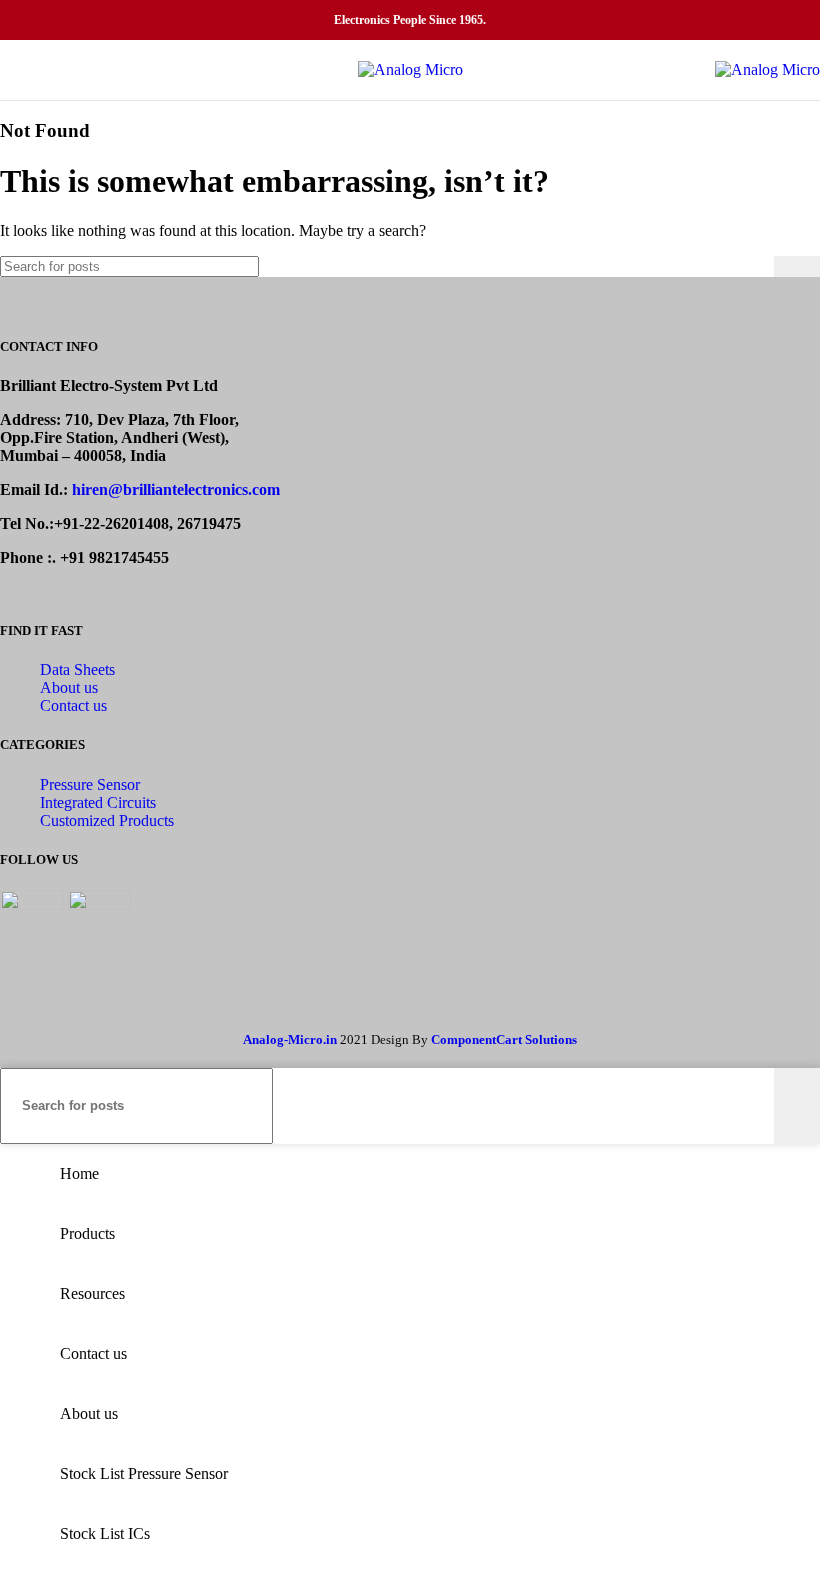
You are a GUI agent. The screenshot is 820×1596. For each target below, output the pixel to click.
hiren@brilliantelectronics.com (176, 489)
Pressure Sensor (90, 784)
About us (69, 687)
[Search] (797, 266)
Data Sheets (77, 669)
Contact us (73, 705)
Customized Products (107, 820)
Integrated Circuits (98, 802)
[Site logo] (410, 69)
